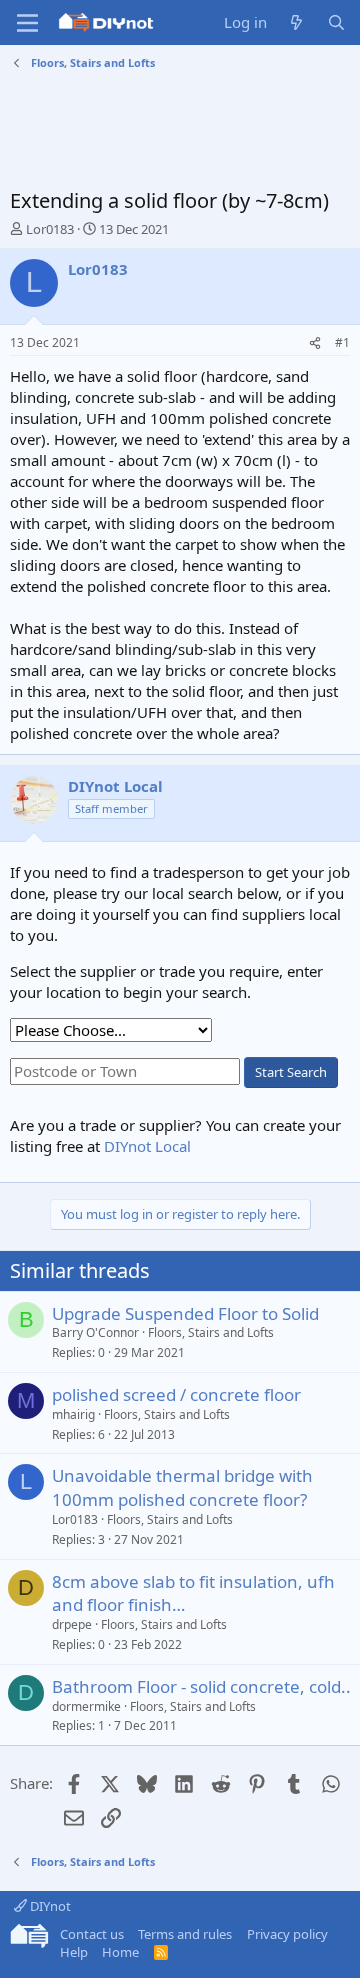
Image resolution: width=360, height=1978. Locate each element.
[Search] (336, 22)
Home (120, 1952)
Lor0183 (50, 229)
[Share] (315, 343)
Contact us (92, 1934)
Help (74, 1952)
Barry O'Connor (95, 1332)
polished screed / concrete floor (176, 1394)
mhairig (73, 1414)
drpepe (72, 1624)
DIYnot (49, 1906)
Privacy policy (287, 1934)
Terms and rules (185, 1934)
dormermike (86, 1706)
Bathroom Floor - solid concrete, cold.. (201, 1686)
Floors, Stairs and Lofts (211, 1332)
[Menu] (27, 23)
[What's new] (296, 22)
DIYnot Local (147, 1146)
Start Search (291, 1072)
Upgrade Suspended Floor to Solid (185, 1313)
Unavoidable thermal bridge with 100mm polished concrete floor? (182, 1487)
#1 (342, 342)
